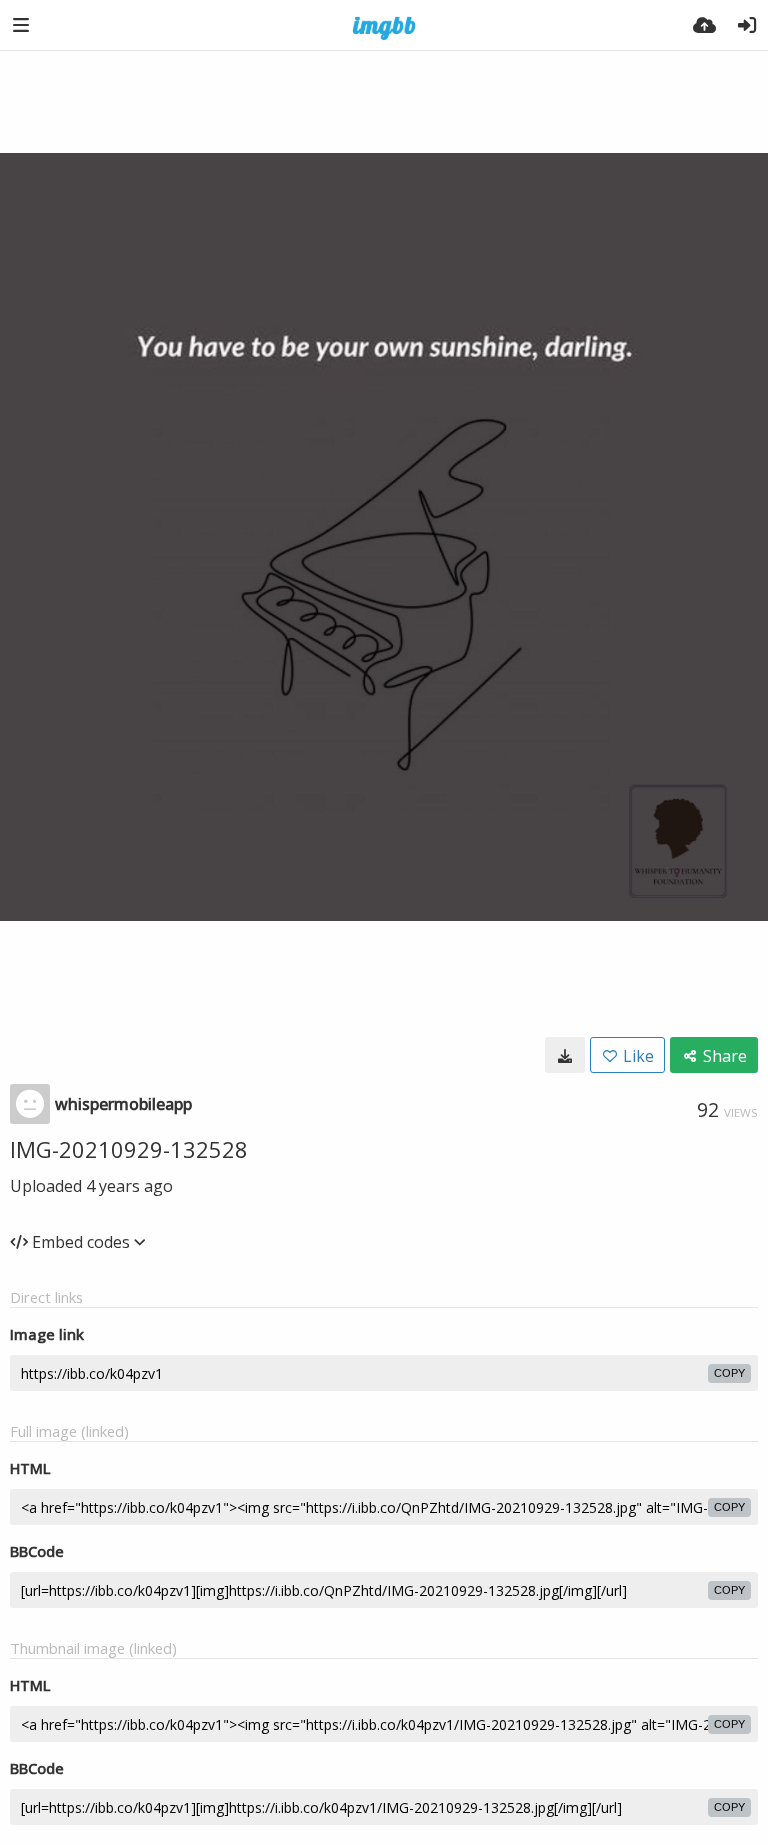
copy (729, 1373)
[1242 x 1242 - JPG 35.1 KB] (565, 1055)
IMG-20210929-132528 (129, 1149)
